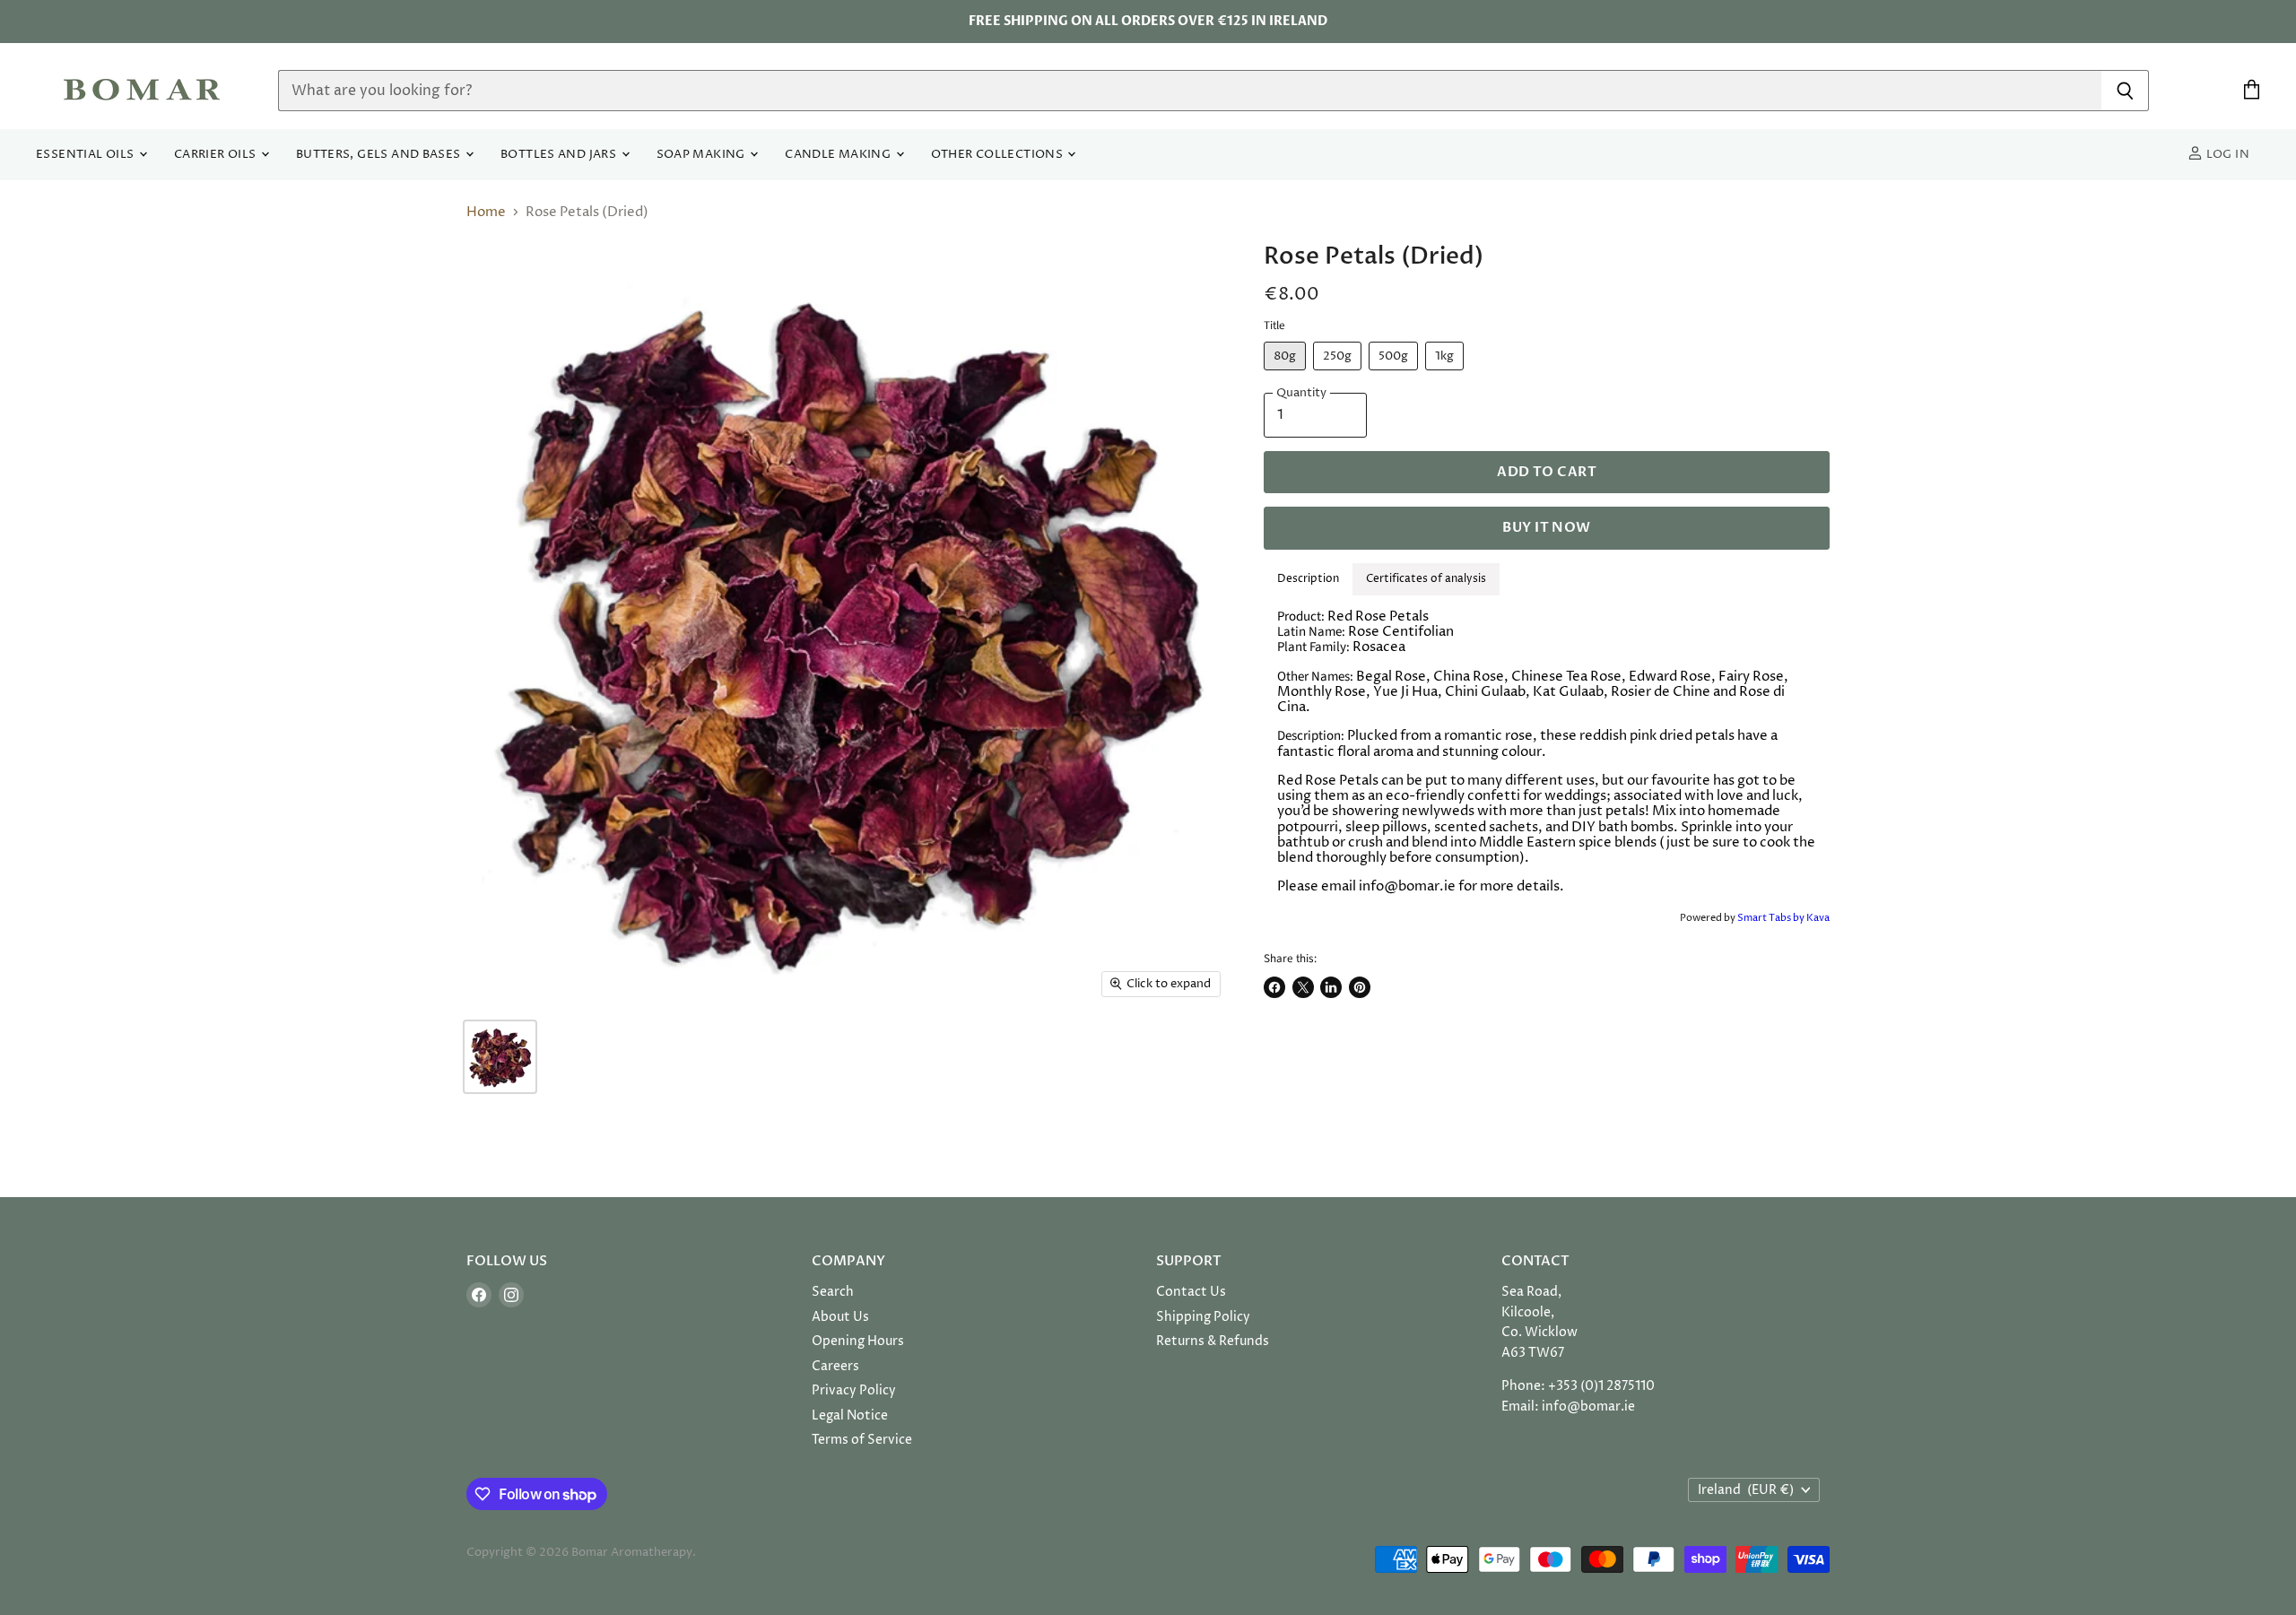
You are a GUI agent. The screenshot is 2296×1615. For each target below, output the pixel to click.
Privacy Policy (854, 1390)
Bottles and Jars (560, 155)
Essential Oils (87, 155)
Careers (835, 1366)
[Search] (2125, 91)
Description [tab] (1308, 579)
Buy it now (1546, 527)
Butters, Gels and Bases (380, 155)
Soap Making (703, 155)
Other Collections (999, 155)
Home (486, 212)
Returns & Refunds (1213, 1341)
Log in (2226, 155)
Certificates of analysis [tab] (1426, 579)
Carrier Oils (217, 155)
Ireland (1746, 1490)
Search (833, 1292)
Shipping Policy (1203, 1317)
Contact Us (1191, 1292)
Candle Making (839, 155)
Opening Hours (858, 1341)
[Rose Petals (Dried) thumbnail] (500, 1057)
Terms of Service (862, 1440)
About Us (840, 1317)
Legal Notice (850, 1415)
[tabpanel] (1547, 752)
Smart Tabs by (1772, 918)
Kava (1818, 918)
